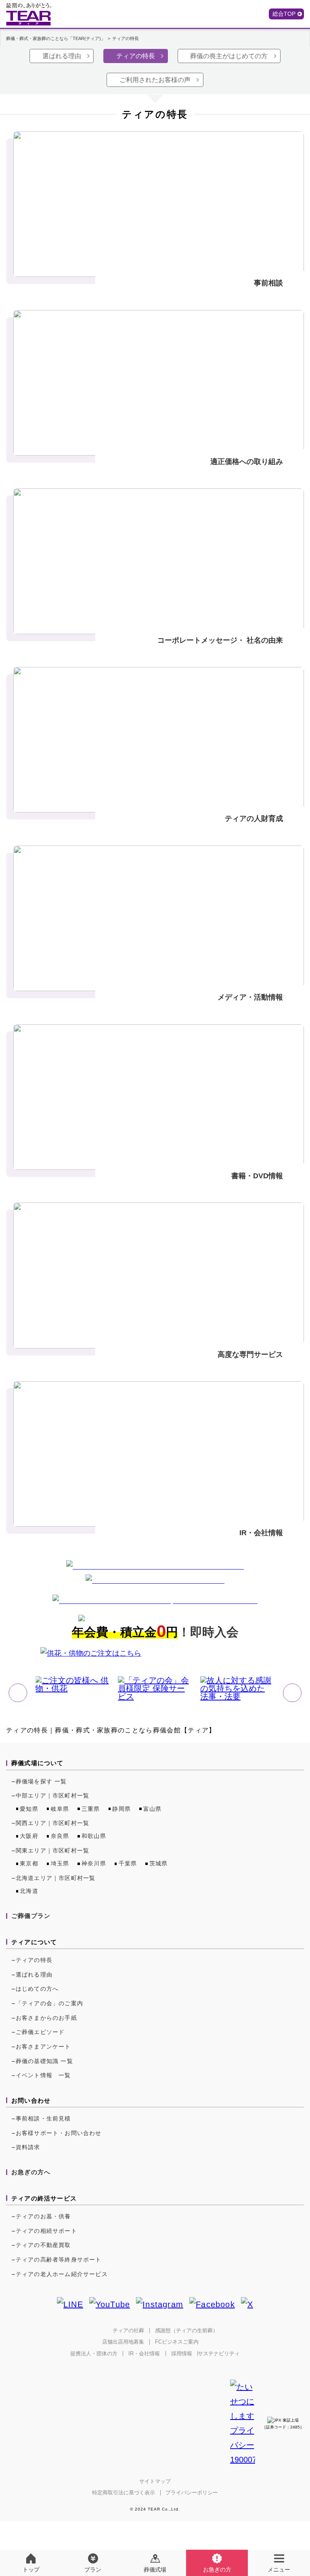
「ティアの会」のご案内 (49, 2003)
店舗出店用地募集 (123, 2342)
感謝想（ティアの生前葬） (186, 2330)
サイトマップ (155, 2481)
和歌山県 (94, 1836)
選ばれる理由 (62, 56)
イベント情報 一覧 (43, 2075)
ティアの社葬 (128, 2330)
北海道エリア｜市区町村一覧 (56, 1878)
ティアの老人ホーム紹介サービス (62, 2274)
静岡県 (121, 1809)
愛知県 (29, 1809)
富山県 (153, 1809)
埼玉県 (60, 1863)
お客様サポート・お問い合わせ (59, 2133)
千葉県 (128, 1863)
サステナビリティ (219, 2353)
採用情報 (182, 2353)
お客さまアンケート (43, 2046)
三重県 (91, 1809)
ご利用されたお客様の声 (155, 80)
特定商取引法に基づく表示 (124, 2493)
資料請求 (28, 2147)
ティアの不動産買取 (43, 2245)
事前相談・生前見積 (43, 2118)
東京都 (29, 1863)
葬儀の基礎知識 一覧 (44, 2061)
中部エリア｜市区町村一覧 (52, 1795)
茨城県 (159, 1863)
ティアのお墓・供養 (43, 2216)
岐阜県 (60, 1809)
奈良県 (60, 1836)
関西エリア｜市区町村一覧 (52, 1823)
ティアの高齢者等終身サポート (59, 2260)
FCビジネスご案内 (177, 2342)
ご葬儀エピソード (40, 2032)
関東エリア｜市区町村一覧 (52, 1850)
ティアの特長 (136, 56)
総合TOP (284, 14)
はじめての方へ (37, 1989)
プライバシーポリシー (192, 2493)
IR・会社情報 (144, 2353)
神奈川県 (94, 1863)
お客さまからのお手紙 (46, 2018)
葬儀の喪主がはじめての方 (229, 56)
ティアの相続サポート (46, 2231)
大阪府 (29, 1836)
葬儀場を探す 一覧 (41, 1781)
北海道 (29, 1891)
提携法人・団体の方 (94, 2353)
